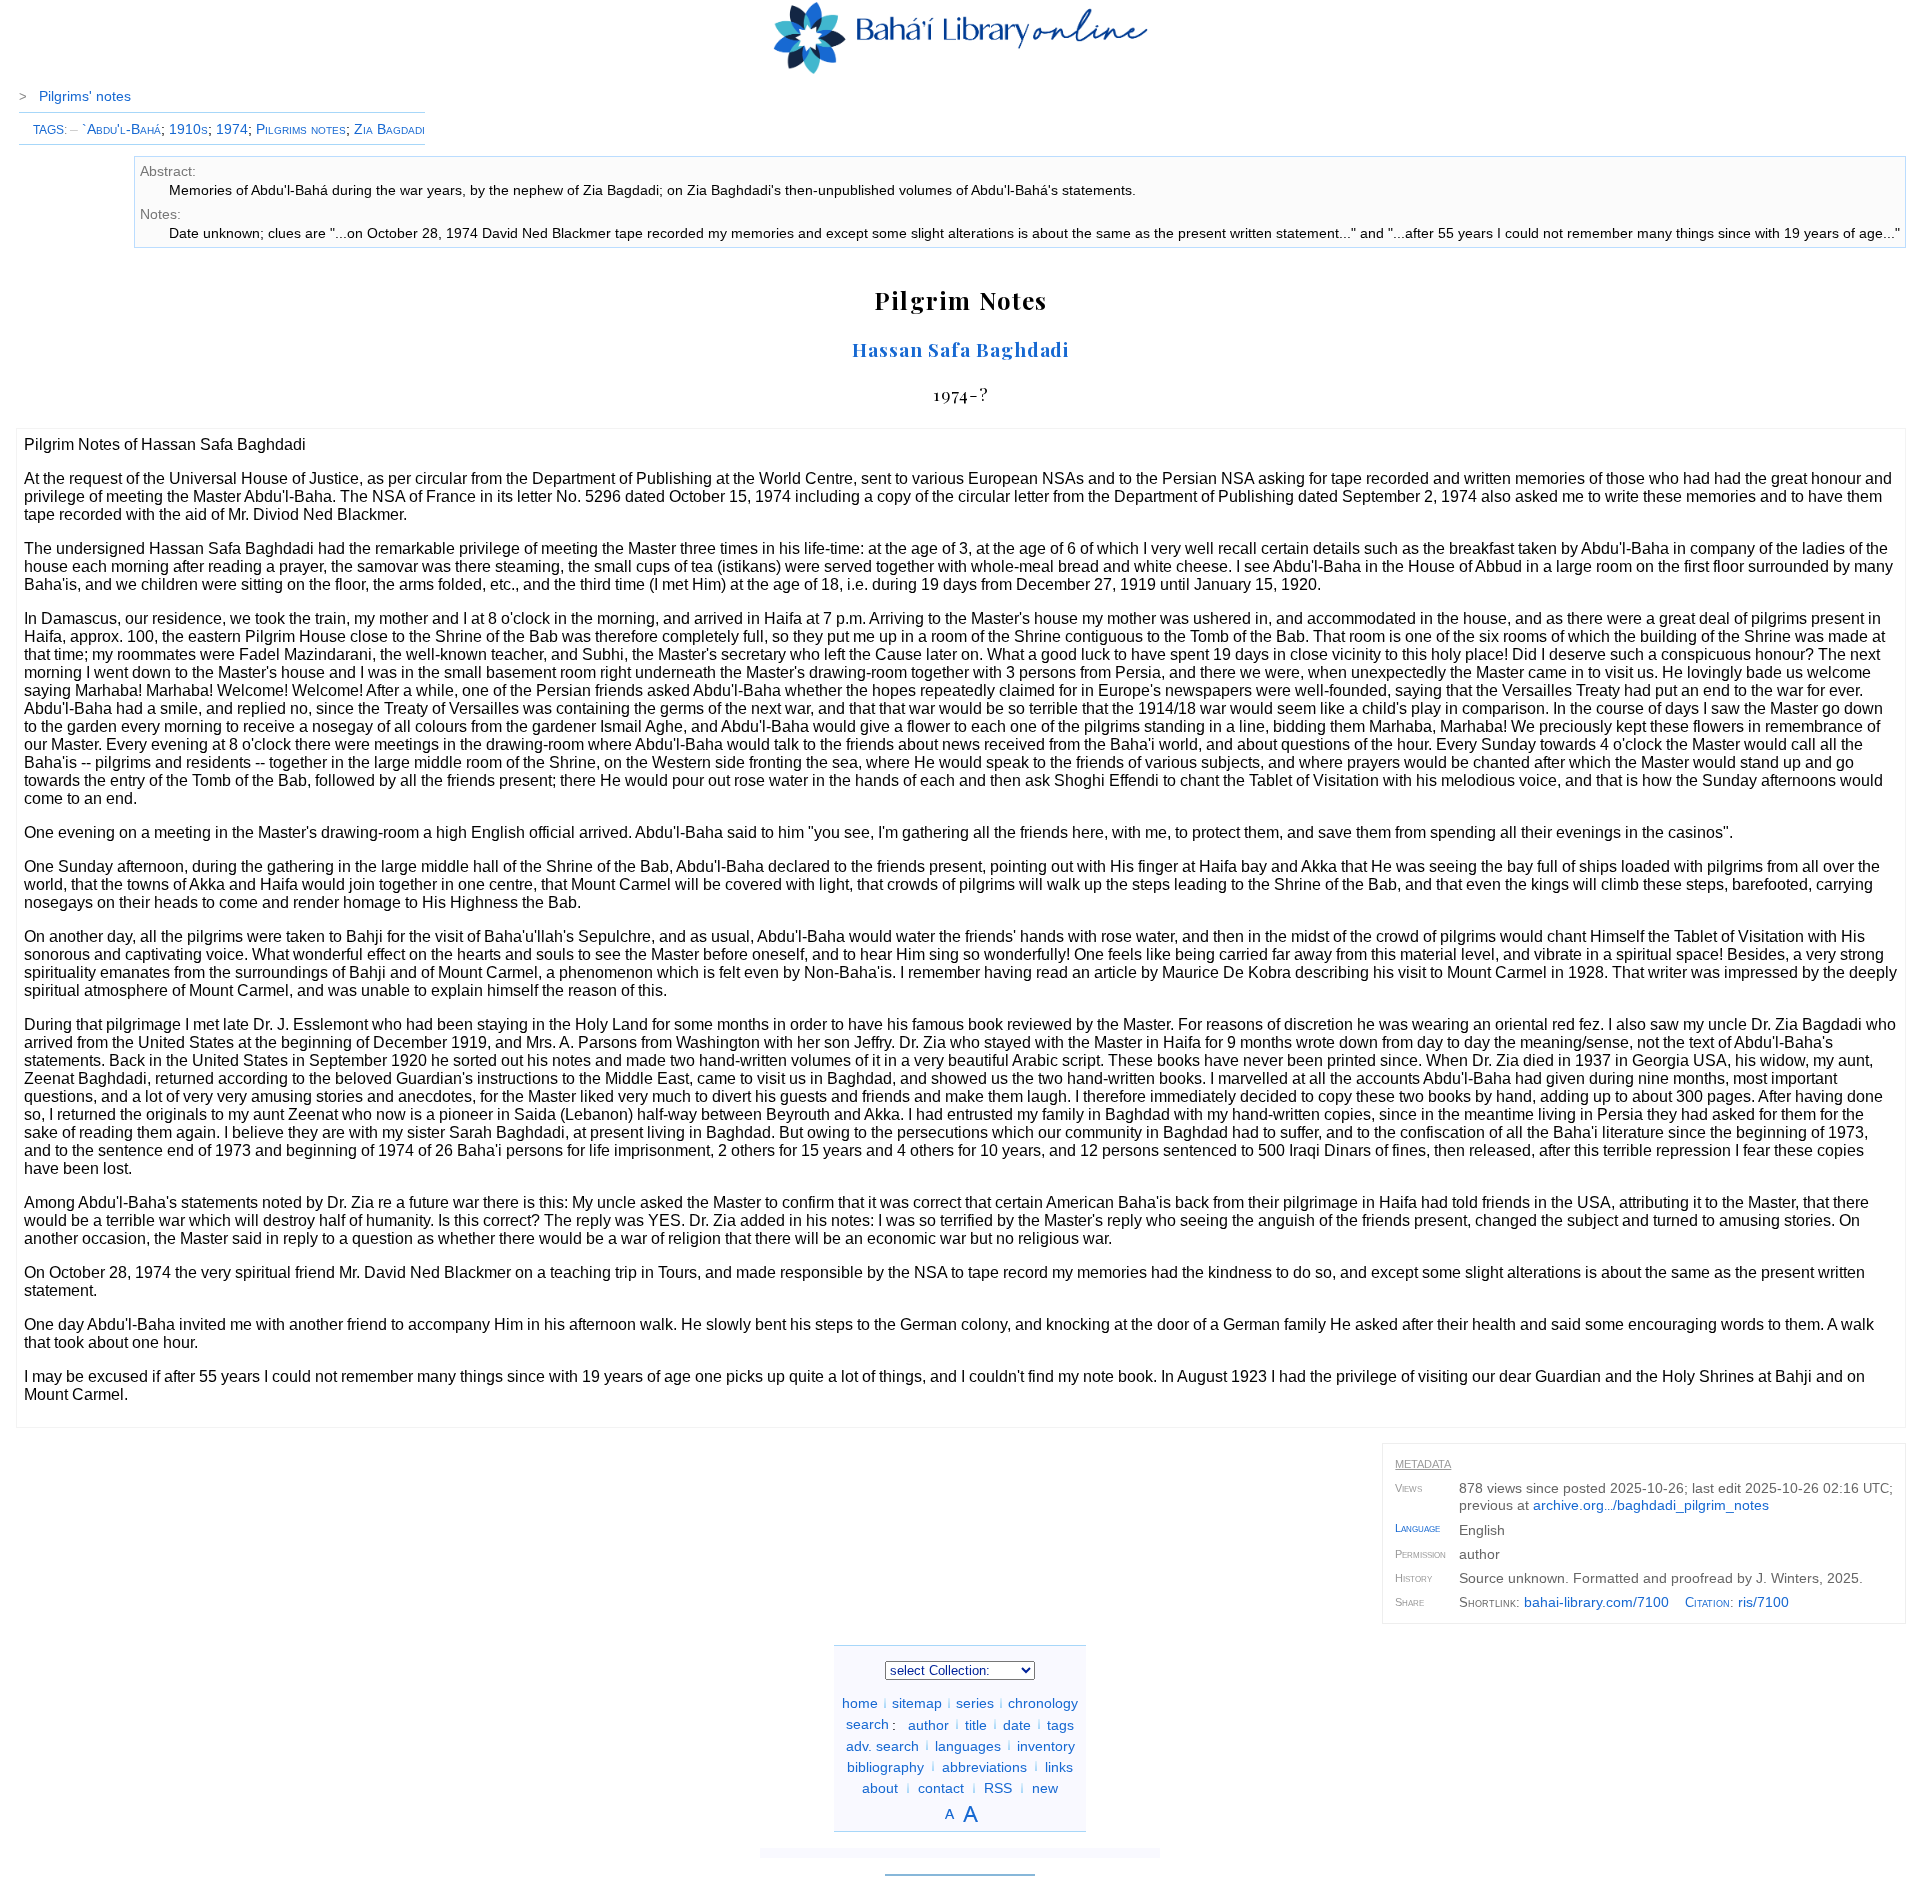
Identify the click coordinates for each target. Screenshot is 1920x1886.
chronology (1043, 1703)
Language (1417, 1528)
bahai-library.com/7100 (1596, 1602)
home (860, 1703)
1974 (232, 129)
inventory (1046, 1745)
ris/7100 (1763, 1602)
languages (968, 1745)
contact (941, 1788)
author (928, 1724)
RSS (998, 1788)
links (1059, 1766)
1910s (188, 129)
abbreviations (984, 1766)
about (880, 1788)
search (867, 1724)
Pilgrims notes (301, 129)
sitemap (917, 1703)
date (1017, 1724)
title (976, 1724)
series (975, 1703)
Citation (1707, 1602)
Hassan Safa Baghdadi (960, 349)
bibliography (885, 1766)
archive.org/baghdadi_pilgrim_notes (1651, 1505)
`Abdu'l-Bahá (115, 129)
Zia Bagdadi (389, 129)
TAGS (48, 130)
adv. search (882, 1745)
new (1045, 1788)
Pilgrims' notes (85, 96)
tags (1060, 1724)
